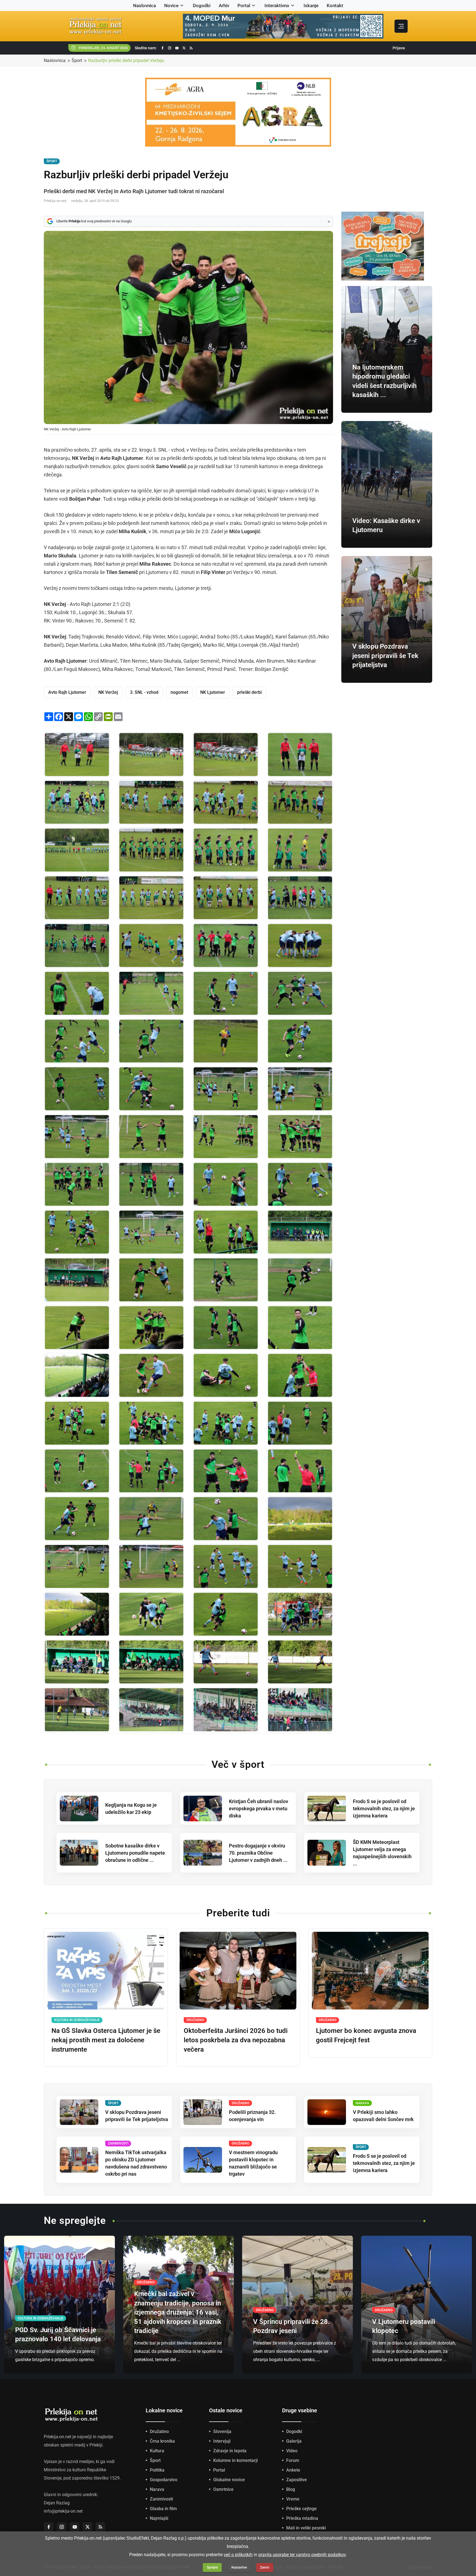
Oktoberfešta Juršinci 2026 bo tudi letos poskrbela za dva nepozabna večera (236, 2040)
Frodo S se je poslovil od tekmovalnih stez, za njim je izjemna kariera (384, 1808)
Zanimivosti (161, 2499)
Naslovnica (144, 6)
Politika (157, 2470)
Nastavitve (239, 2567)
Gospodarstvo (164, 2480)
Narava (157, 2489)
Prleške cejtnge (301, 2509)
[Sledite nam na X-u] (184, 48)
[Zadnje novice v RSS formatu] (191, 48)
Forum (293, 2460)
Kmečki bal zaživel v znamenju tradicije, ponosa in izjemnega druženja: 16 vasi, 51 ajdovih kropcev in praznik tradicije (178, 2312)
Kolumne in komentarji (236, 2460)
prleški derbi (249, 692)
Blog (291, 2489)
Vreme (293, 2499)
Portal (244, 6)
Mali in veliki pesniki (306, 2528)
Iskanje (311, 6)
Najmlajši (159, 2518)
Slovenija (222, 2431)
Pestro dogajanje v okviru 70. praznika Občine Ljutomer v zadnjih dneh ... (258, 1853)
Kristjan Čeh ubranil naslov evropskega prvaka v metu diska (259, 1808)
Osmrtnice (223, 2489)
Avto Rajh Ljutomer (67, 692)
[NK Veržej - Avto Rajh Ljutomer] (77, 755)
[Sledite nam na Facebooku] (163, 48)
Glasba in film (163, 2509)
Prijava (399, 48)
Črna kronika (162, 2441)
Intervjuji (222, 2441)
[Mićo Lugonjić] (300, 1328)
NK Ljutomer (213, 692)
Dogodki (202, 6)
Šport (77, 60)
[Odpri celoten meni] (401, 26)
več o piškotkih (238, 2555)
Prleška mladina (302, 2518)
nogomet (179, 692)
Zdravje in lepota (230, 2451)
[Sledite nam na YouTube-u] (177, 48)
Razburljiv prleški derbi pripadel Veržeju (126, 60)
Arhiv (224, 6)
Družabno (159, 2431)
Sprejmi (212, 2567)
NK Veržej (108, 692)
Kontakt (335, 6)
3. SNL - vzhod (144, 692)
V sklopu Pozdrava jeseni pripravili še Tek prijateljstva (385, 656)
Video (292, 2451)
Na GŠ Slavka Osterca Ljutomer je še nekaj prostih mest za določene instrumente (106, 2040)
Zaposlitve (297, 2480)
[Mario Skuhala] (226, 1662)
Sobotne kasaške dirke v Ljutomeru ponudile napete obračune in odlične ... (135, 1853)
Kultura (157, 2451)
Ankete (293, 2470)
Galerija (294, 2441)
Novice (171, 6)
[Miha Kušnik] (77, 1089)
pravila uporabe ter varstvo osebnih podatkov (302, 2555)
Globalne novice (229, 2480)
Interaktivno (277, 6)
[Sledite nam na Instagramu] (170, 48)
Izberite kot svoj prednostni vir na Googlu (94, 221)
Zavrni (265, 2567)
